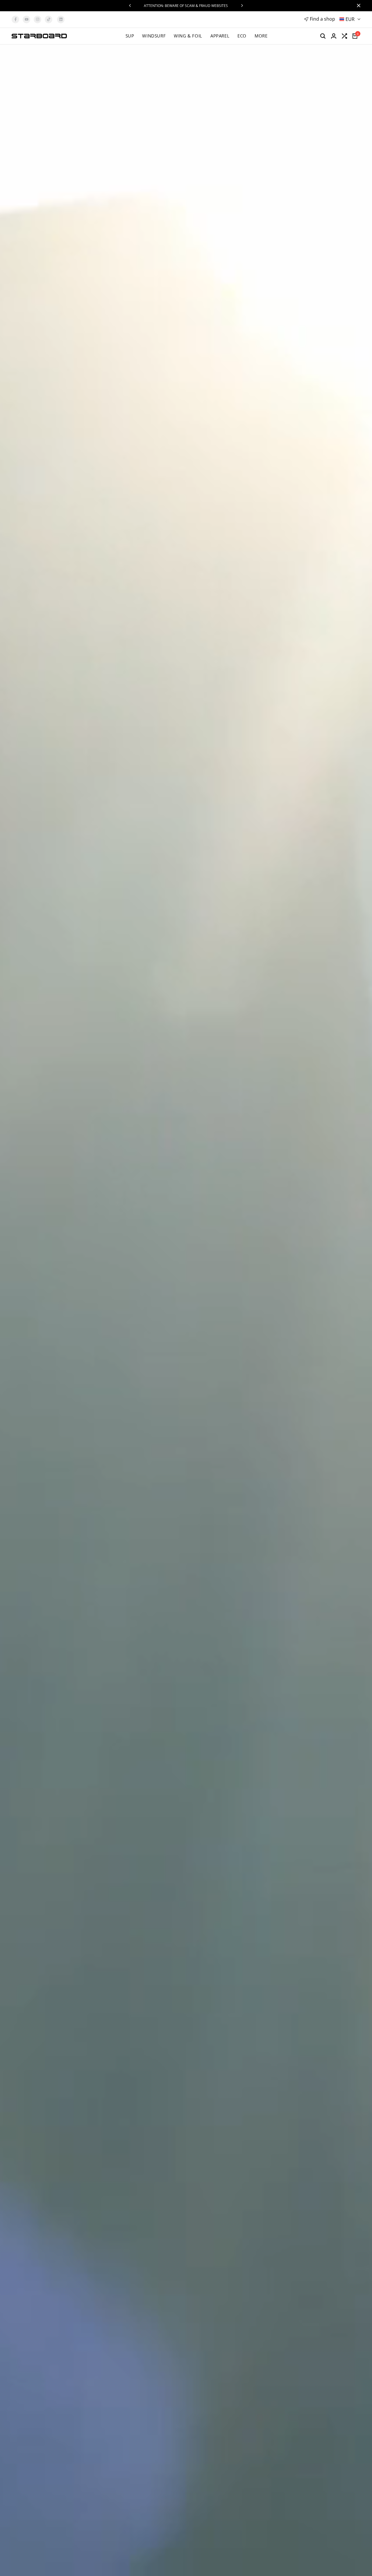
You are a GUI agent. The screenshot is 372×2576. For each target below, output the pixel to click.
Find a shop (322, 19)
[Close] (357, 6)
